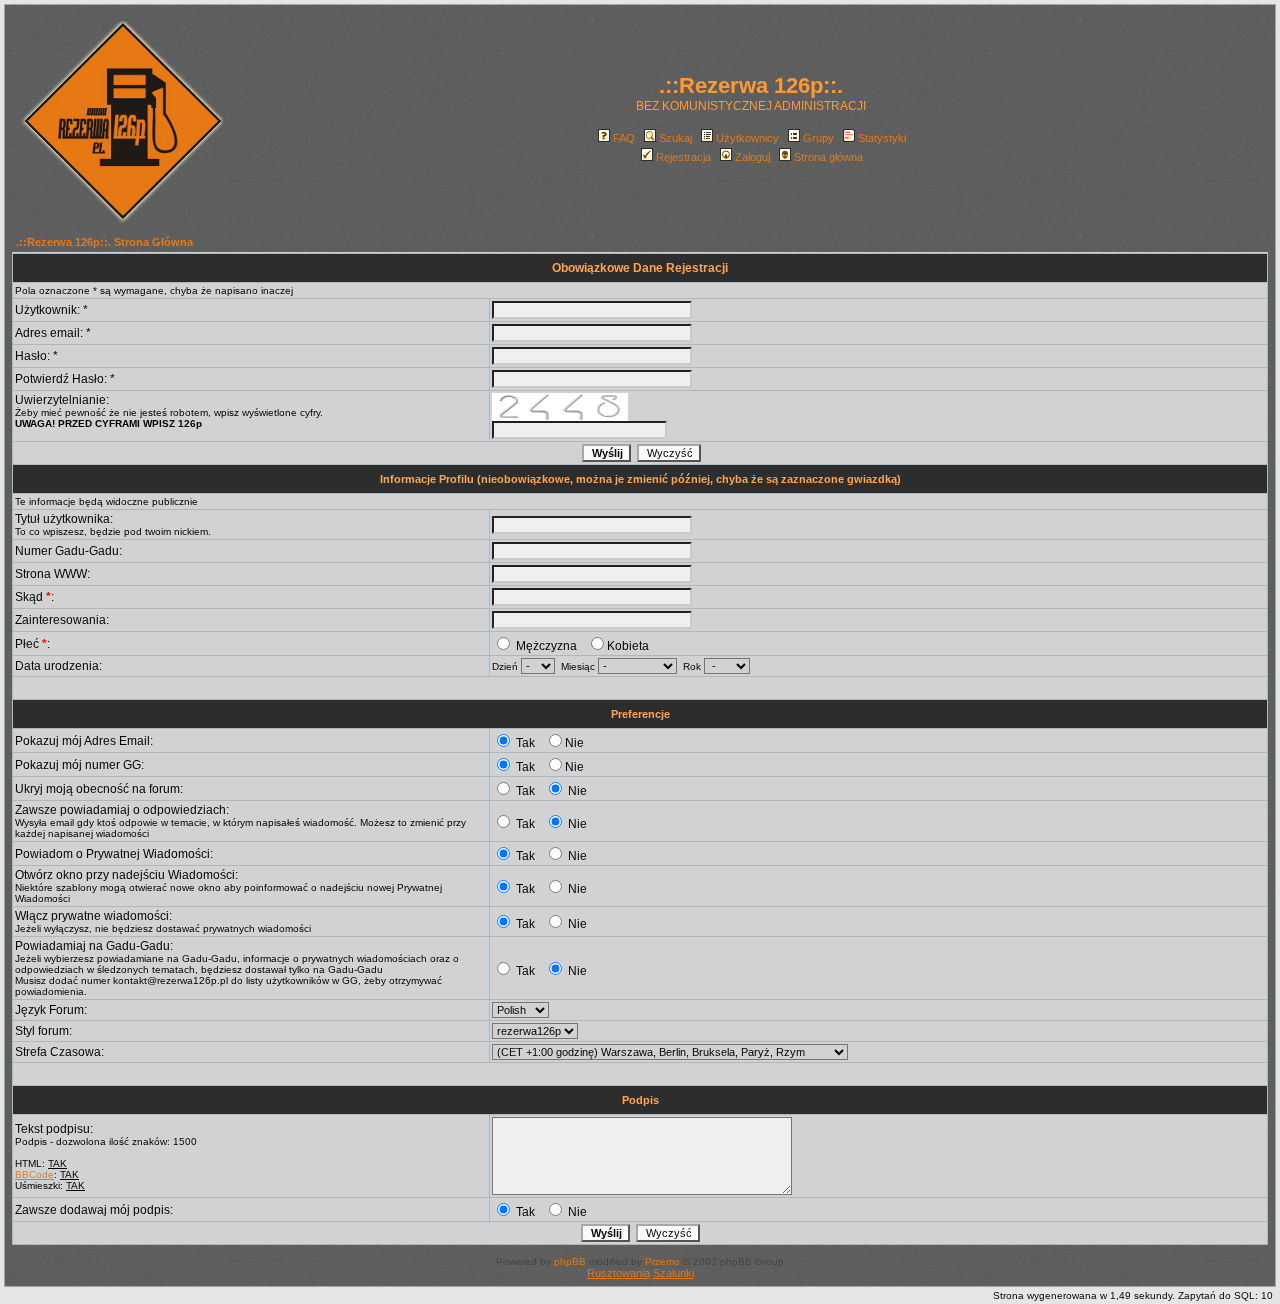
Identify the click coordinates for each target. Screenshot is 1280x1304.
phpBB (570, 1261)
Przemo (662, 1261)
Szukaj (675, 138)
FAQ (624, 138)
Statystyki (882, 138)
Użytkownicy (747, 138)
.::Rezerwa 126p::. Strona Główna (104, 242)
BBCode (34, 1174)
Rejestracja (683, 157)
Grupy (818, 138)
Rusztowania (618, 1273)
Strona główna (828, 157)
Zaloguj (752, 157)
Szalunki (673, 1273)
